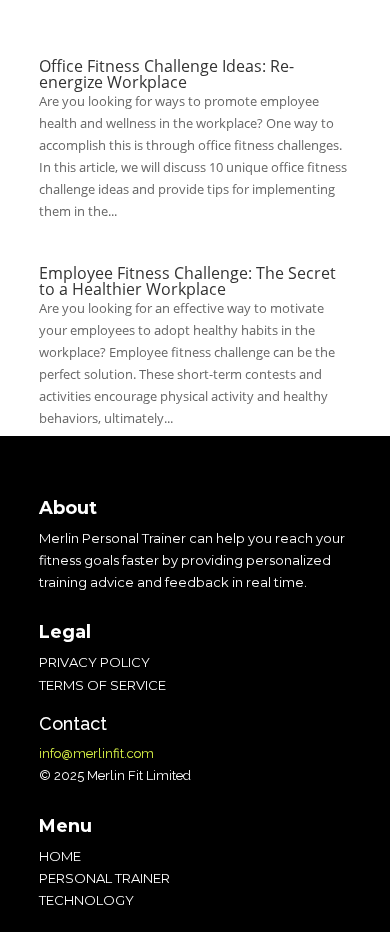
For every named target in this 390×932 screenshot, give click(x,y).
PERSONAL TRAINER (104, 878)
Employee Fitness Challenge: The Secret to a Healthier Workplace (187, 281)
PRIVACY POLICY (94, 662)
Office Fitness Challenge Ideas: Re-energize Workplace (166, 74)
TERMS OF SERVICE (102, 685)
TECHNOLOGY (86, 900)
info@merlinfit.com (96, 753)
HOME (60, 856)
